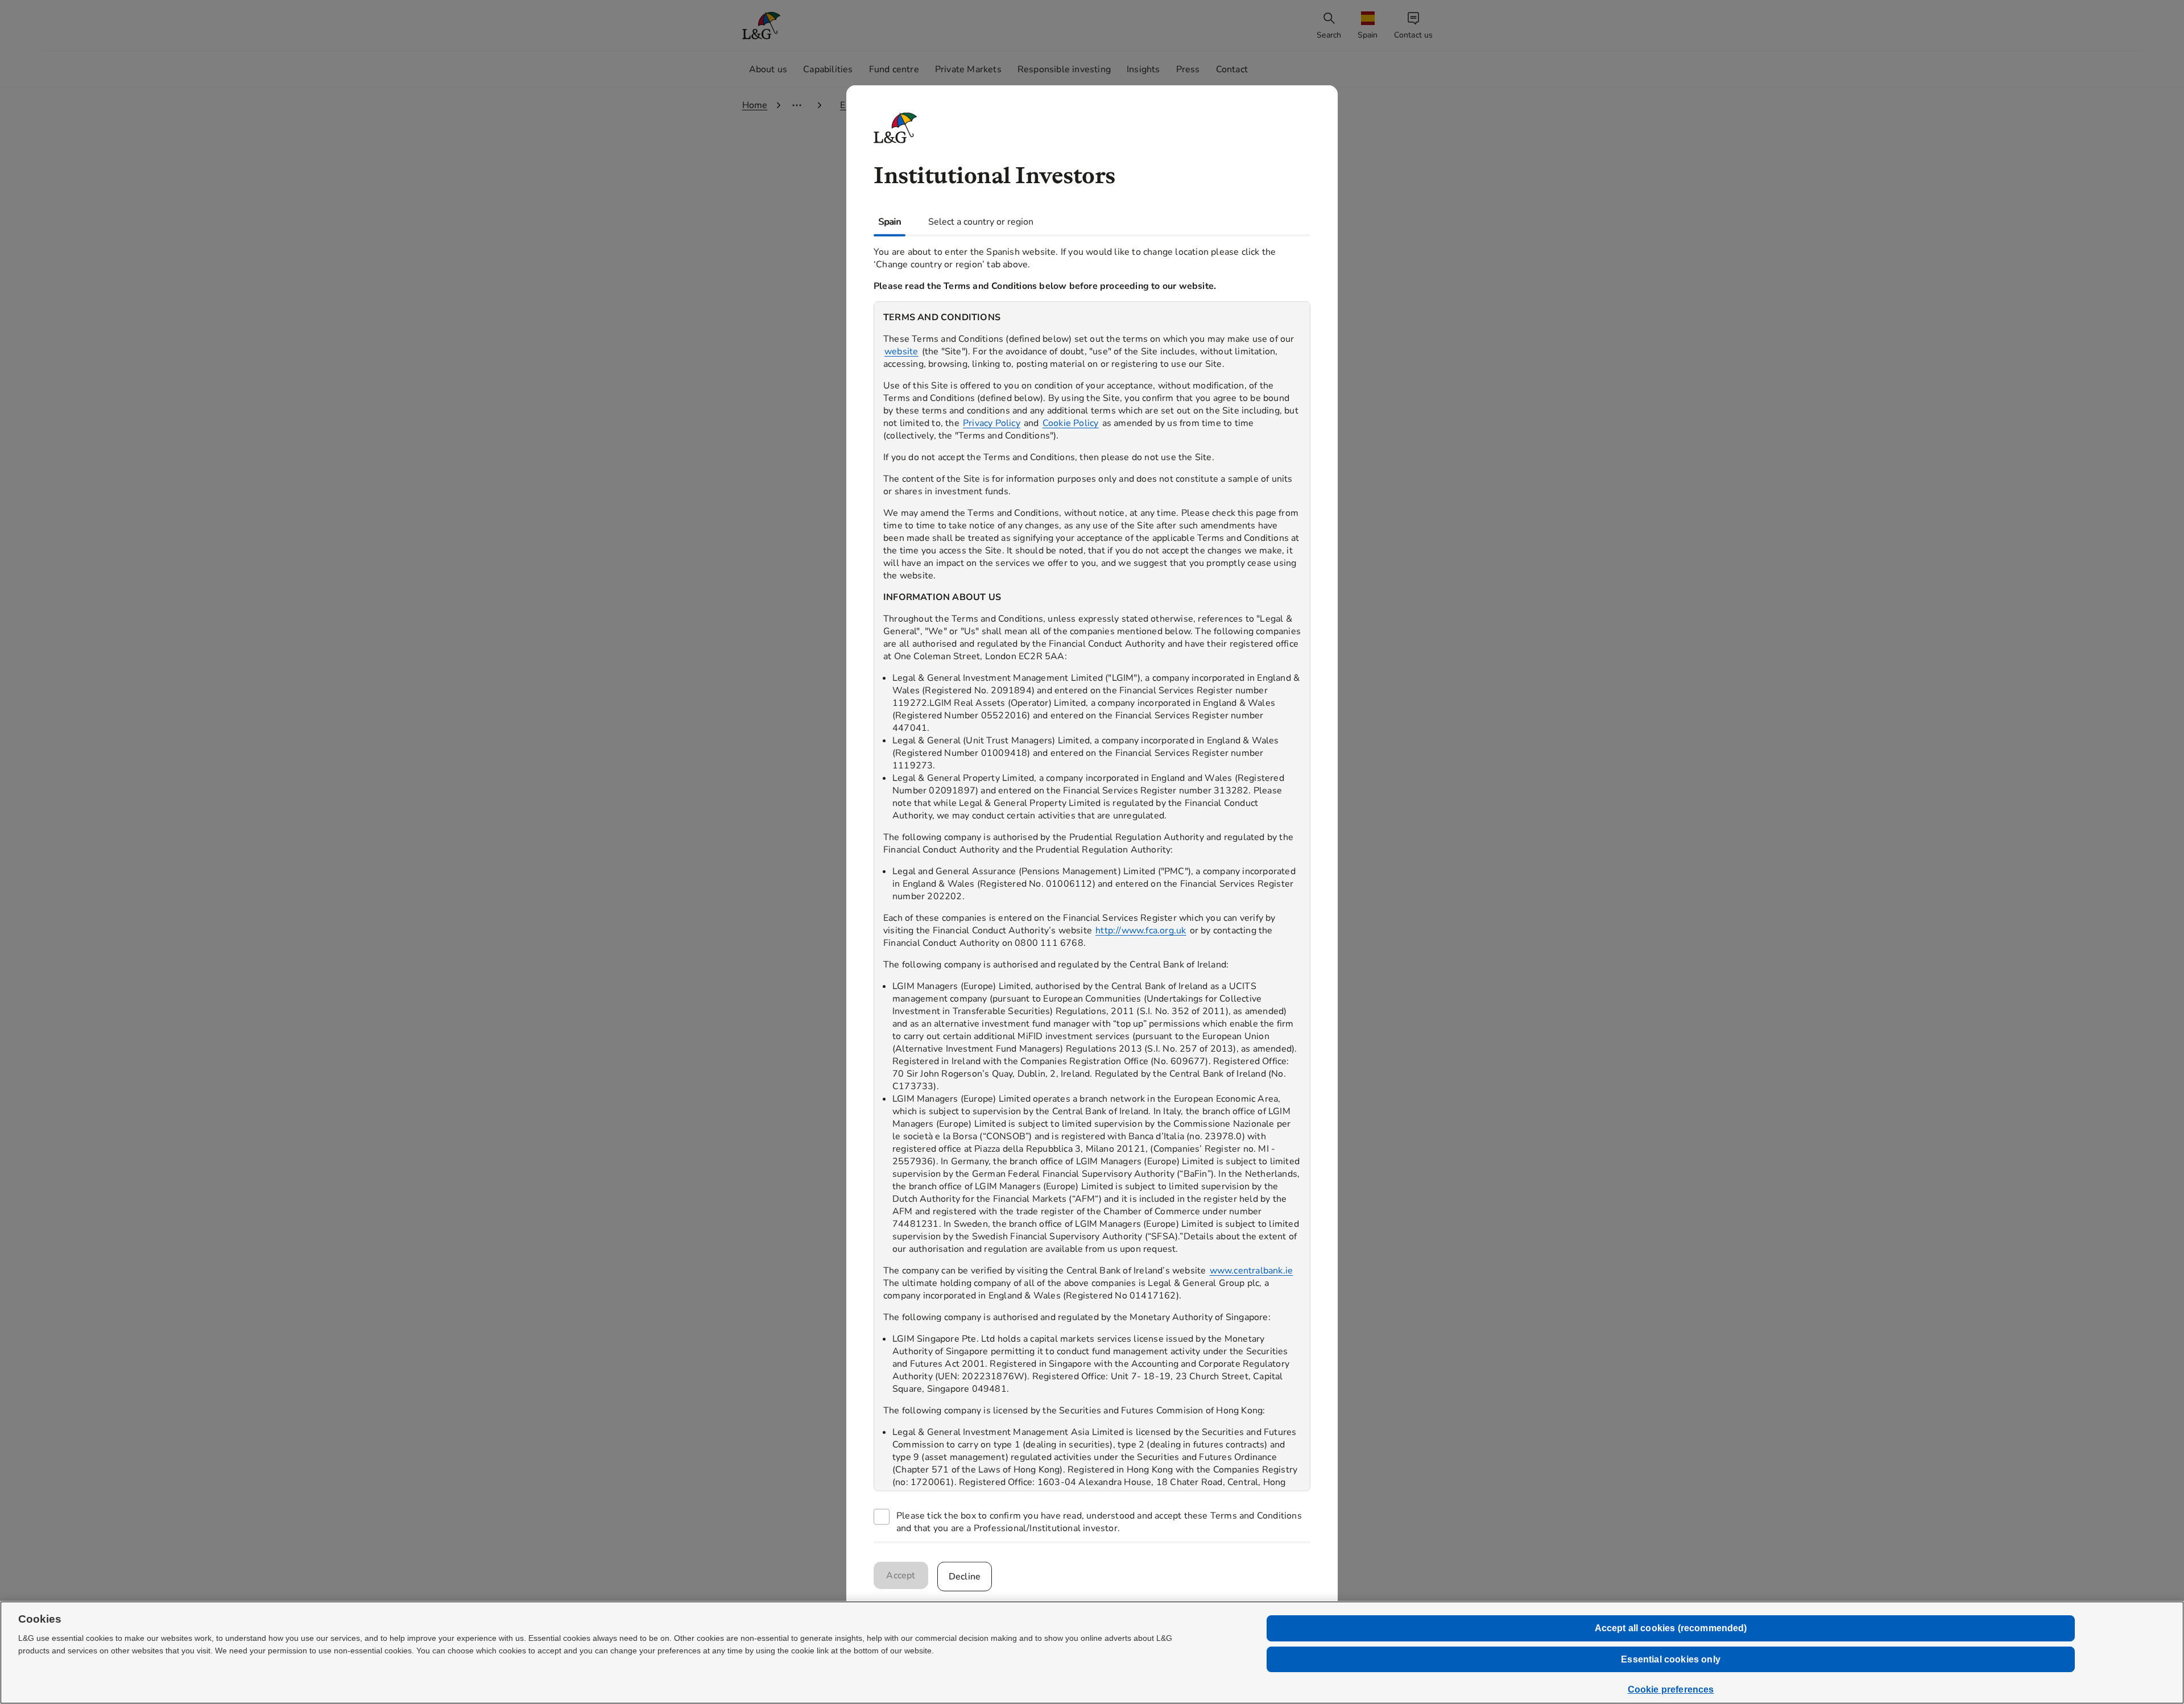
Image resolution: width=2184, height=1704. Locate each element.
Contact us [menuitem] (1414, 35)
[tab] (890, 222)
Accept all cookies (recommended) (1671, 1628)
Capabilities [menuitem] (828, 69)
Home (755, 105)
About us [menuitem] (768, 69)
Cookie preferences (1671, 1689)
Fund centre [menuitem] (894, 69)
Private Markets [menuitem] (968, 69)
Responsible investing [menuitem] (1064, 69)
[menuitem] (1369, 26)
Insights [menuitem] (1143, 69)
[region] (1092, 896)
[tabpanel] (1092, 889)
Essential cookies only (1671, 1659)
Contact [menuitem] (1232, 69)
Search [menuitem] (1329, 35)
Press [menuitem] (1188, 69)
